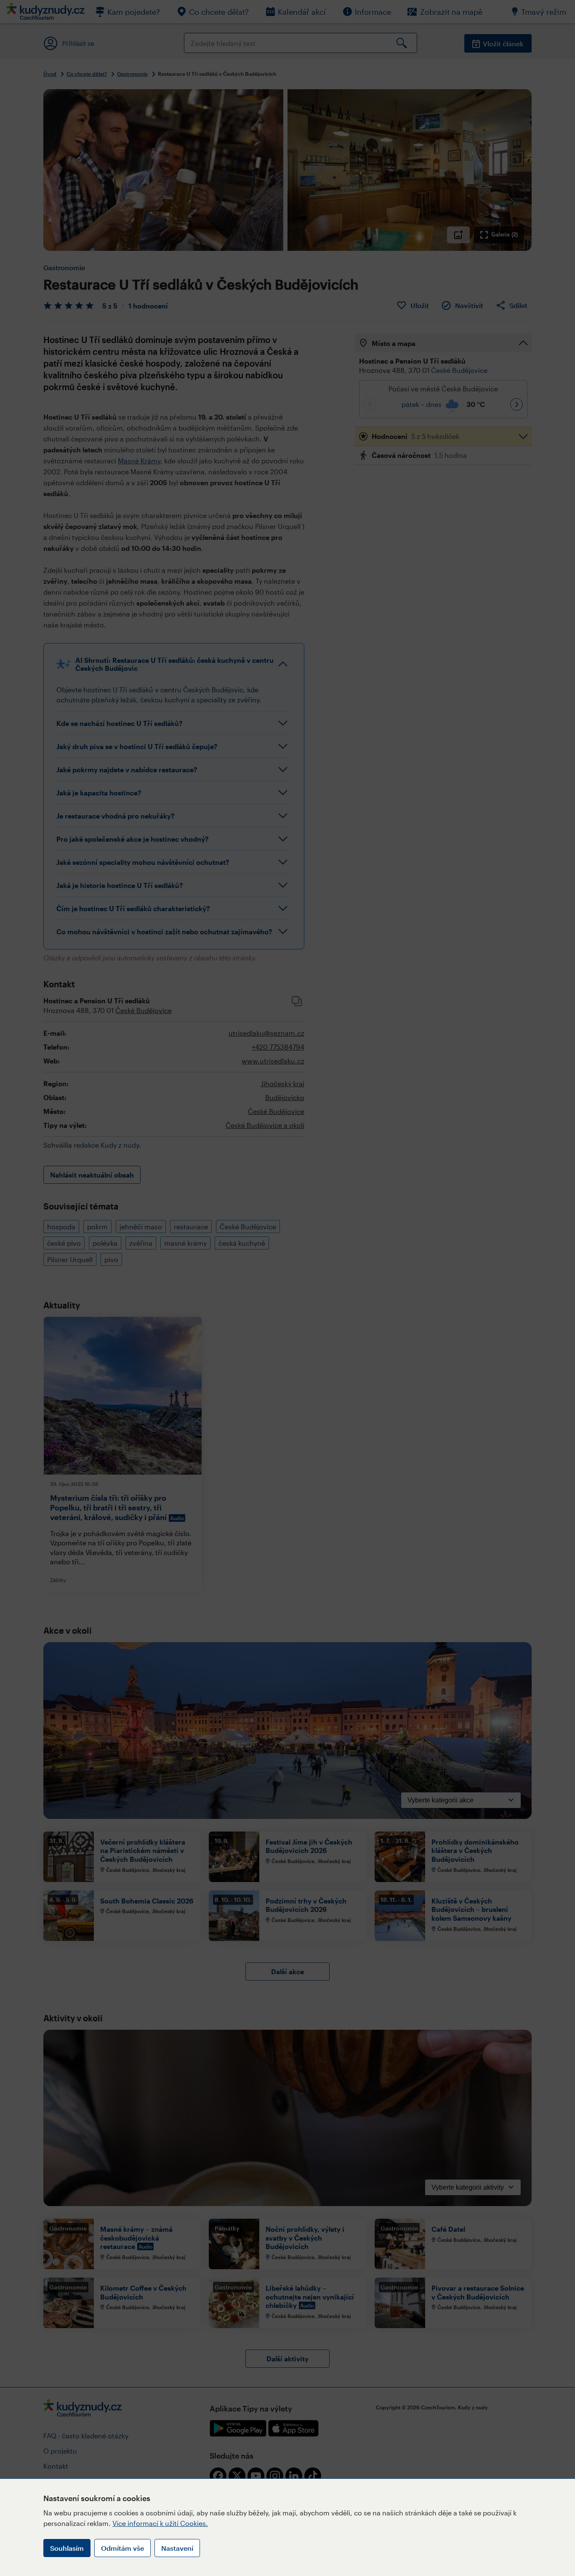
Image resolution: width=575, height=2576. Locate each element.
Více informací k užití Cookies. (160, 2523)
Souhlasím (67, 2548)
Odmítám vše (122, 2548)
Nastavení (177, 2548)
